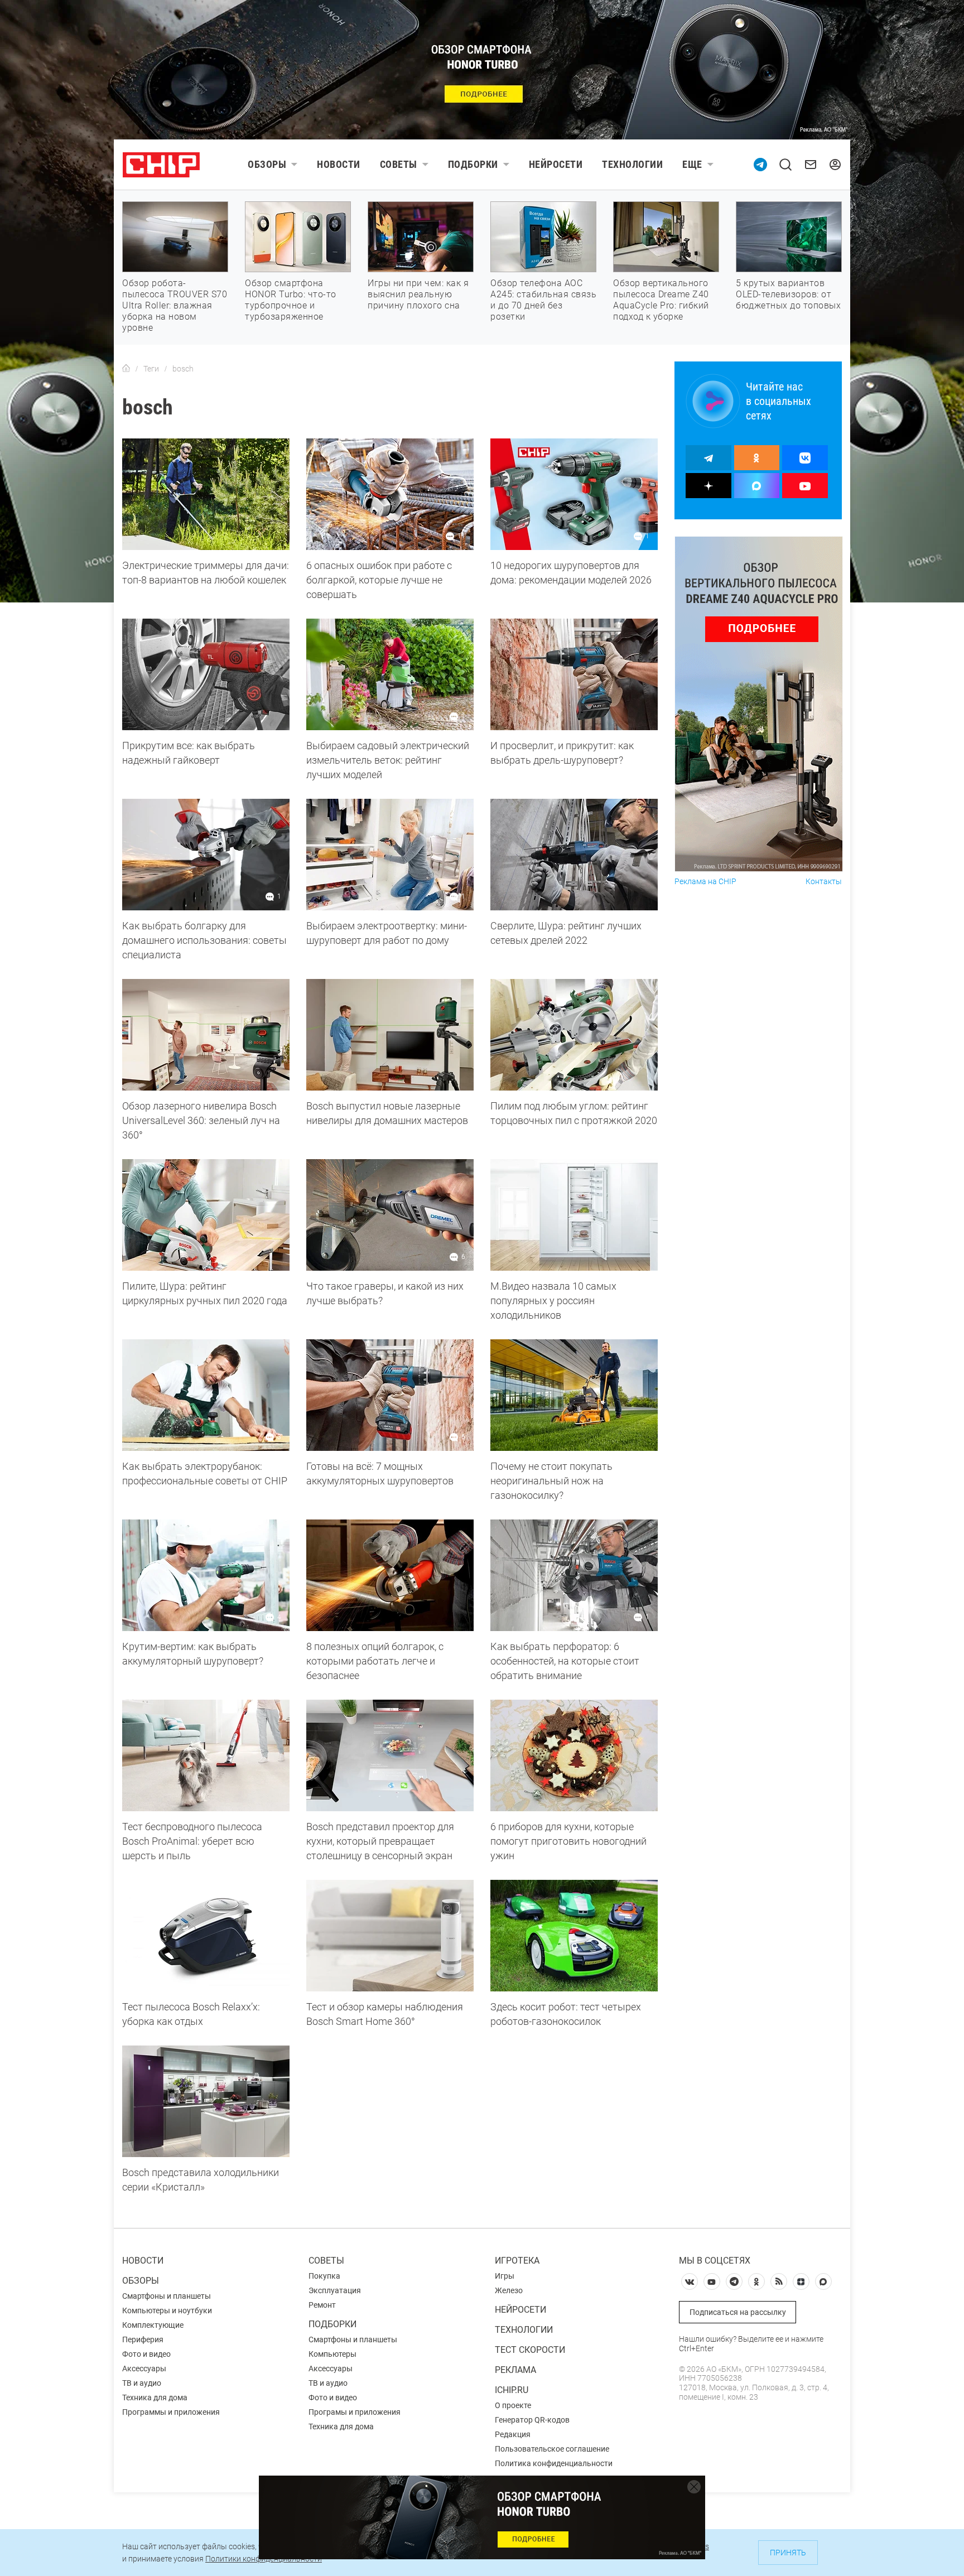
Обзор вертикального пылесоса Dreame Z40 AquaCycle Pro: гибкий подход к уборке (661, 300)
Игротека (517, 2261)
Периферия (143, 2339)
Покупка (324, 2276)
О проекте (513, 2405)
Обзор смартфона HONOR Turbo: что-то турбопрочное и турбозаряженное (291, 300)
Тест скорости (530, 2350)
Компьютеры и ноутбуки (167, 2310)
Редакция (513, 2434)
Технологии (632, 164)
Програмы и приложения (355, 2412)
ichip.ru (512, 2390)
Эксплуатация (335, 2290)
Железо (509, 2290)
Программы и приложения (171, 2412)
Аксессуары (144, 2368)
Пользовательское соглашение (552, 2449)
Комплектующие (153, 2325)
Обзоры (267, 164)
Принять (788, 2553)
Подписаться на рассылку (738, 2312)
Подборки (473, 164)
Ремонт (322, 2305)
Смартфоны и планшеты (167, 2296)
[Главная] (126, 369)
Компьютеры (332, 2354)
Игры (505, 2276)
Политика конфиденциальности (554, 2463)
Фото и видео (146, 2354)
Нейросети (556, 164)
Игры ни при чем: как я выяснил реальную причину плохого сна (418, 294)
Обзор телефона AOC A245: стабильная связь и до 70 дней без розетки (543, 300)
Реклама (515, 2370)
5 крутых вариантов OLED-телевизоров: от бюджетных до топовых (788, 294)
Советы (399, 164)
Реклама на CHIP (705, 882)
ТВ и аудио (142, 2383)
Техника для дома (155, 2397)
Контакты (824, 882)
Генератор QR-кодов (532, 2420)
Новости (339, 164)
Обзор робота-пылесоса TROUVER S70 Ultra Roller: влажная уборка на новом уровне (175, 305)
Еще (692, 164)
